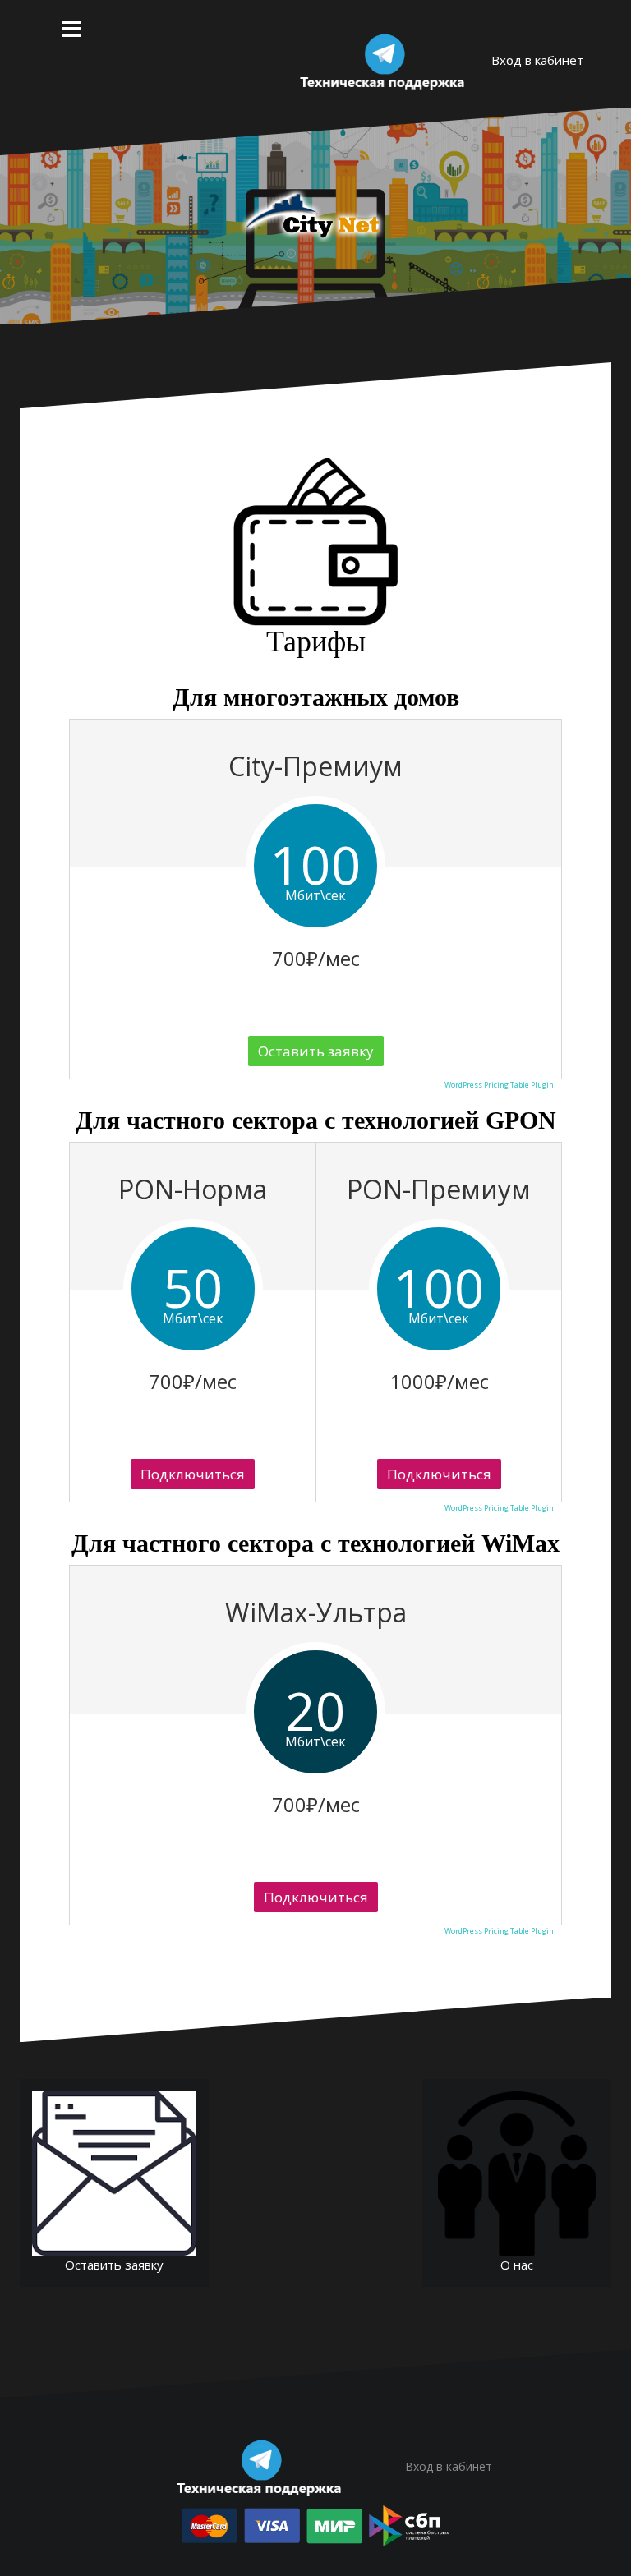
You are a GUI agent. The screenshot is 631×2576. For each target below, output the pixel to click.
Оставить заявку (316, 1051)
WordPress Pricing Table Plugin (499, 1085)
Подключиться (193, 1474)
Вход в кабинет (537, 60)
